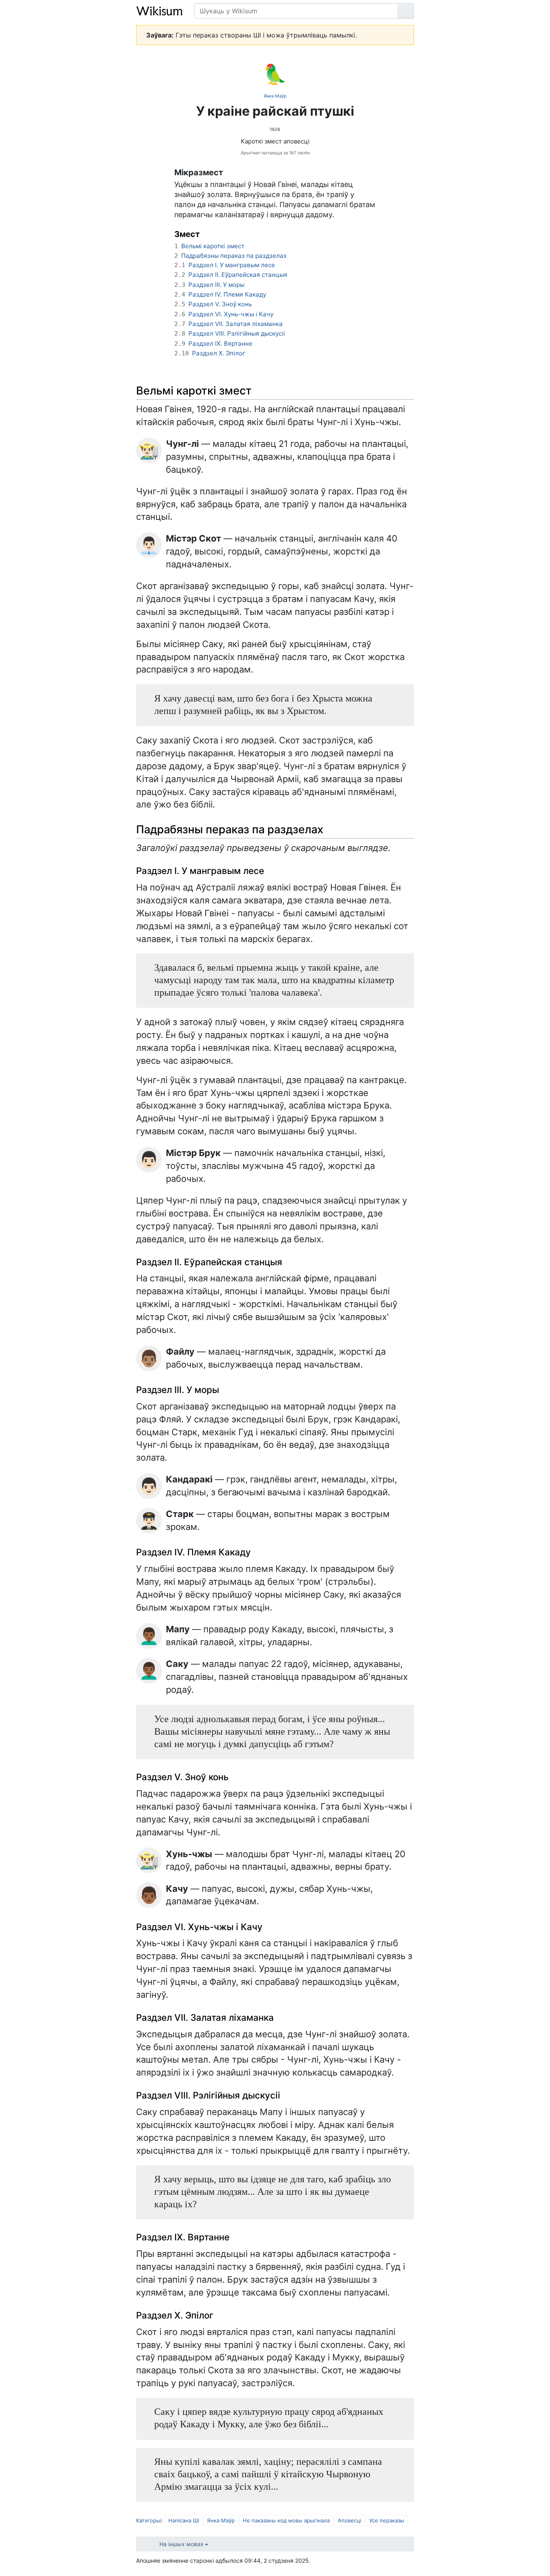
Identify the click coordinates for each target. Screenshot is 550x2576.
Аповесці (349, 2520)
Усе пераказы (387, 2520)
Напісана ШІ (184, 2520)
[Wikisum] (159, 11)
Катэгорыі (149, 2520)
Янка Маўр (275, 96)
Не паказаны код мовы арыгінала (286, 2520)
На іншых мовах (182, 2544)
